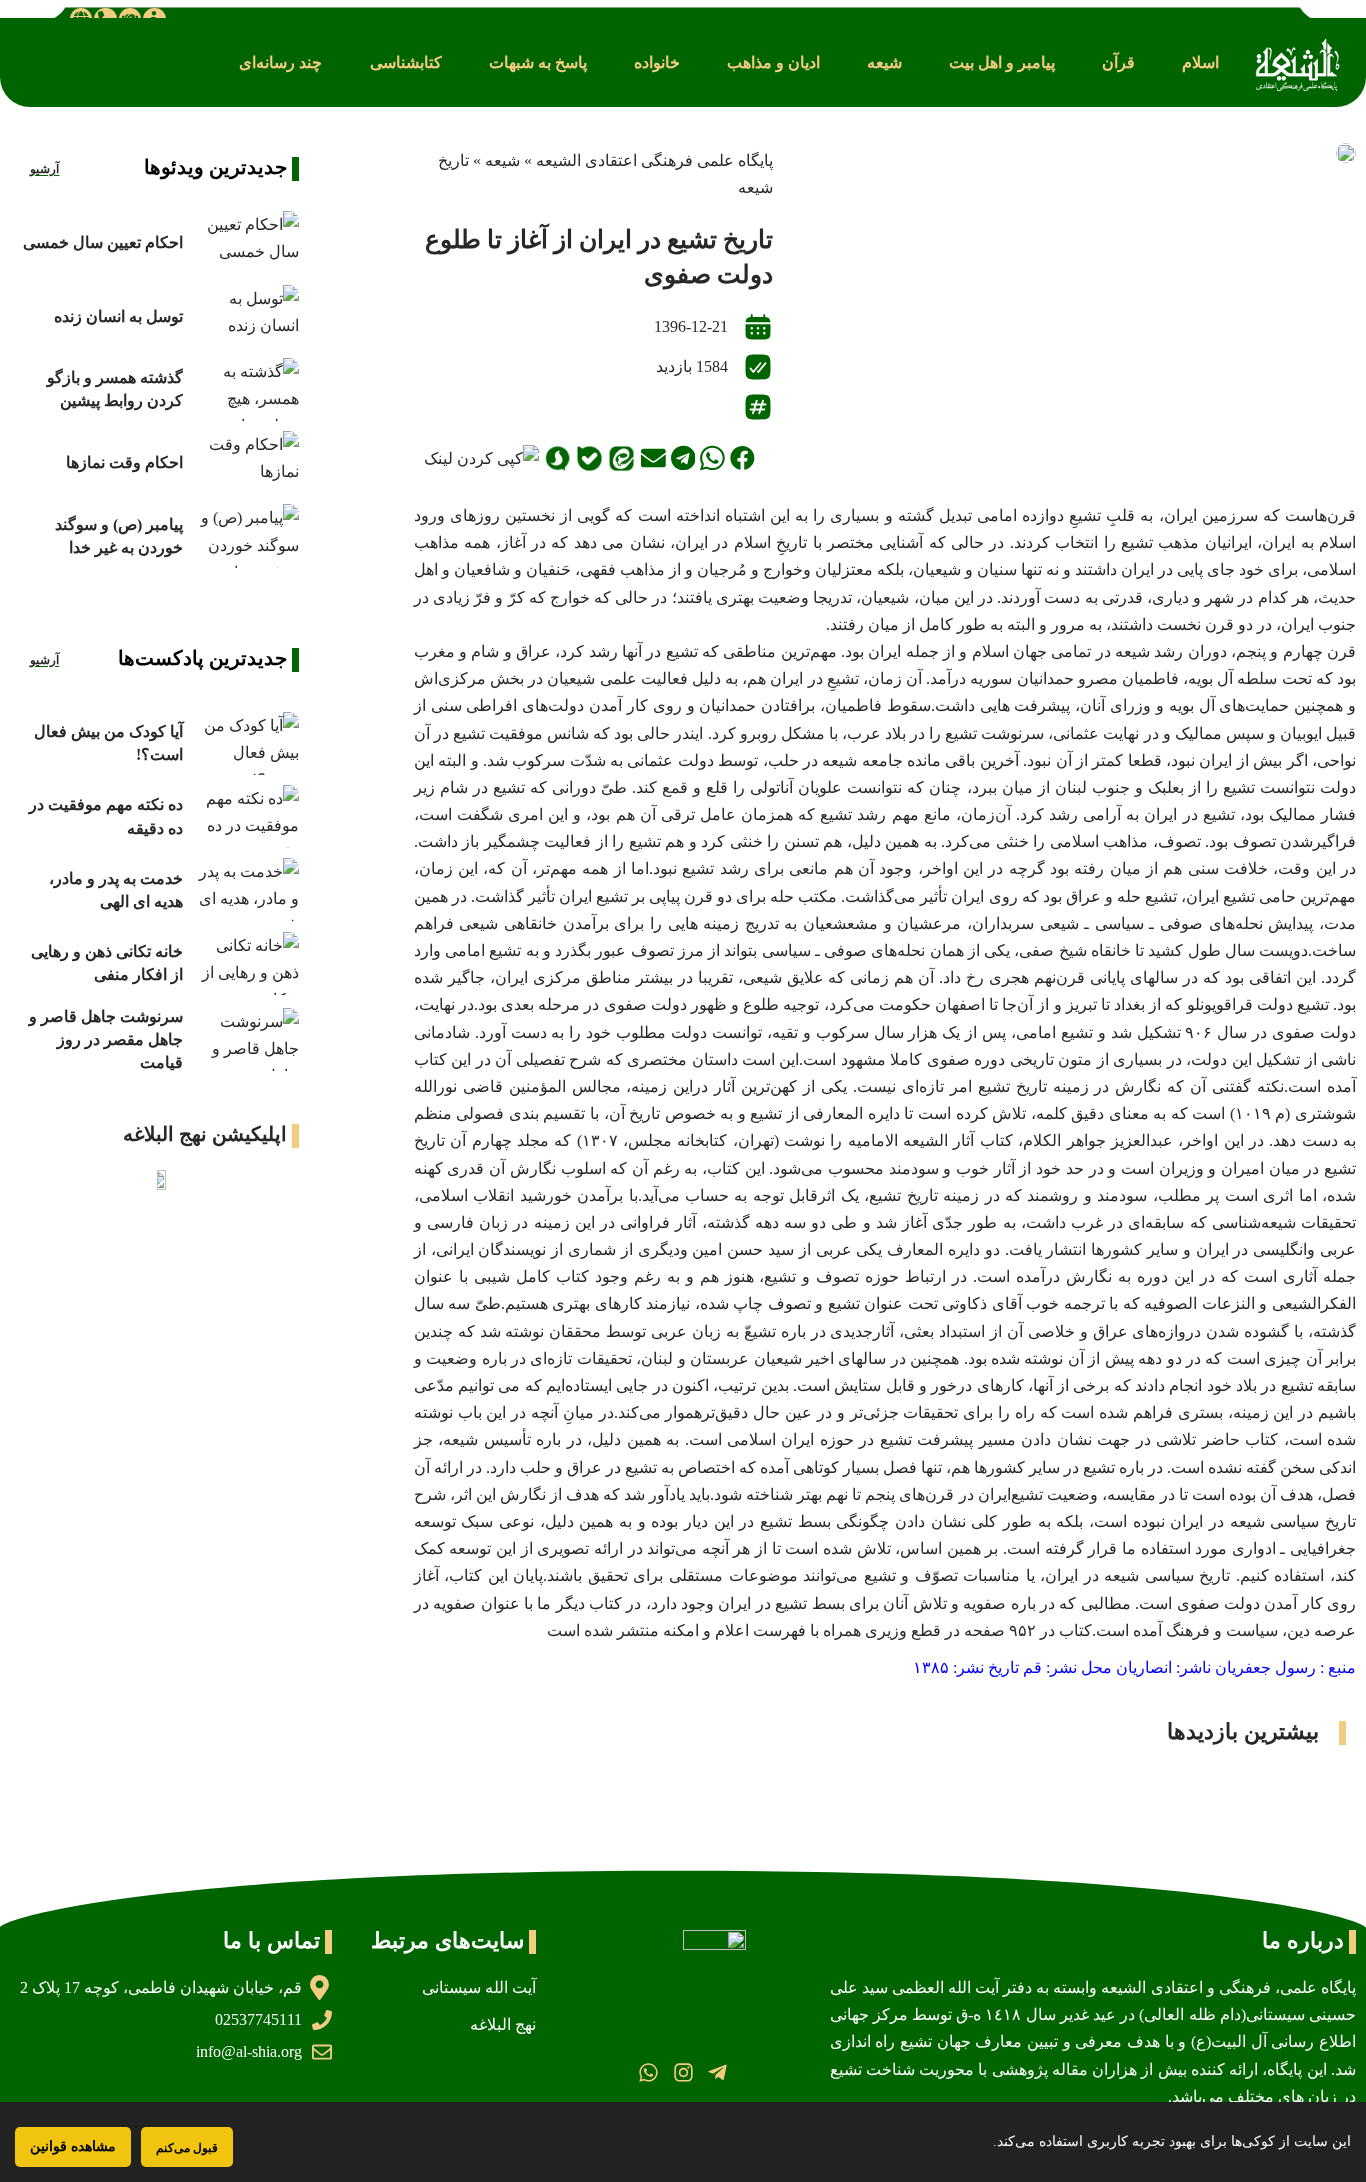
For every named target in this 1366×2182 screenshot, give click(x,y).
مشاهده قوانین (73, 2146)
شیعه (502, 160)
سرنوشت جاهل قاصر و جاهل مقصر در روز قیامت (106, 1039)
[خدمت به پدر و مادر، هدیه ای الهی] (246, 889)
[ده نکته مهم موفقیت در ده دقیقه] (246, 816)
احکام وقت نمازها (124, 462)
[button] (1200, 62)
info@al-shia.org (249, 2051)
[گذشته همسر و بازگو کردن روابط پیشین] (246, 389)
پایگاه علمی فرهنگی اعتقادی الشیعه (654, 160)
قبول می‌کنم (187, 2147)
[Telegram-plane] (717, 2072)
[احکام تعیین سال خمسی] (246, 242)
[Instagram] (682, 2072)
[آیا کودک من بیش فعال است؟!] (246, 743)
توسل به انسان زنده (118, 316)
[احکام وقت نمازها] (246, 462)
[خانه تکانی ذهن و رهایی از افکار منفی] (246, 963)
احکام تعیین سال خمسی (103, 242)
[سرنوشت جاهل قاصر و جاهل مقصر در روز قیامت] (246, 1039)
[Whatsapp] (648, 2072)
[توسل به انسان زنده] (246, 316)
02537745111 (258, 2019)
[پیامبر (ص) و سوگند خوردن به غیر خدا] (246, 535)
